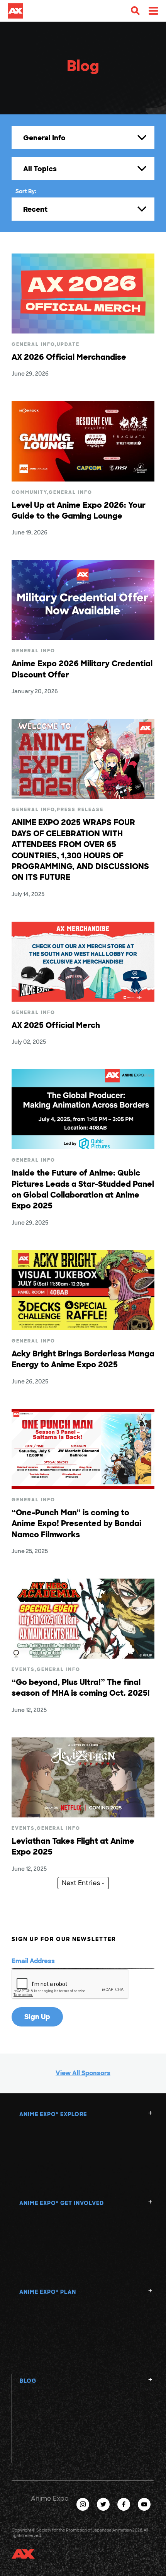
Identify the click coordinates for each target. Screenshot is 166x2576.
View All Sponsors (83, 2073)
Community (29, 492)
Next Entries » (83, 1883)
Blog (28, 2381)
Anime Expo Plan (48, 2292)
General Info (33, 344)
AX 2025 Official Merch (56, 1025)
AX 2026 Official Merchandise (69, 357)
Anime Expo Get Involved (62, 2203)
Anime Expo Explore (53, 2114)
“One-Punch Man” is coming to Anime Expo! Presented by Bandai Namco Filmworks (76, 1524)
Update (68, 344)
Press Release (80, 810)
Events (23, 1669)
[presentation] (70, 1984)
